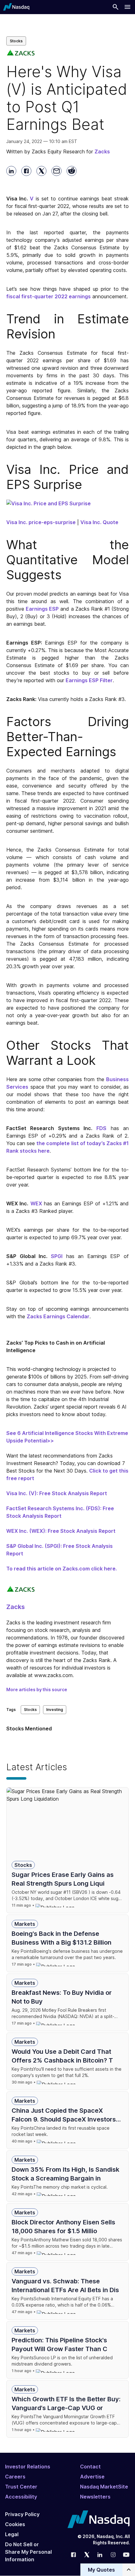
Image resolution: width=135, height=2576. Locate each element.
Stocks (16, 41)
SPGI (57, 1256)
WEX (36, 1203)
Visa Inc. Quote (99, 522)
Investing (55, 1710)
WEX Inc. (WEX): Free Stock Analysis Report (61, 1531)
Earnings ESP (42, 609)
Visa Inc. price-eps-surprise (41, 522)
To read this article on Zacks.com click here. (62, 1569)
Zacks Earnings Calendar (58, 1316)
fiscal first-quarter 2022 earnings (49, 296)
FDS (101, 1128)
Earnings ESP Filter (89, 680)
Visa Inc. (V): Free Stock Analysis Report (57, 1493)
